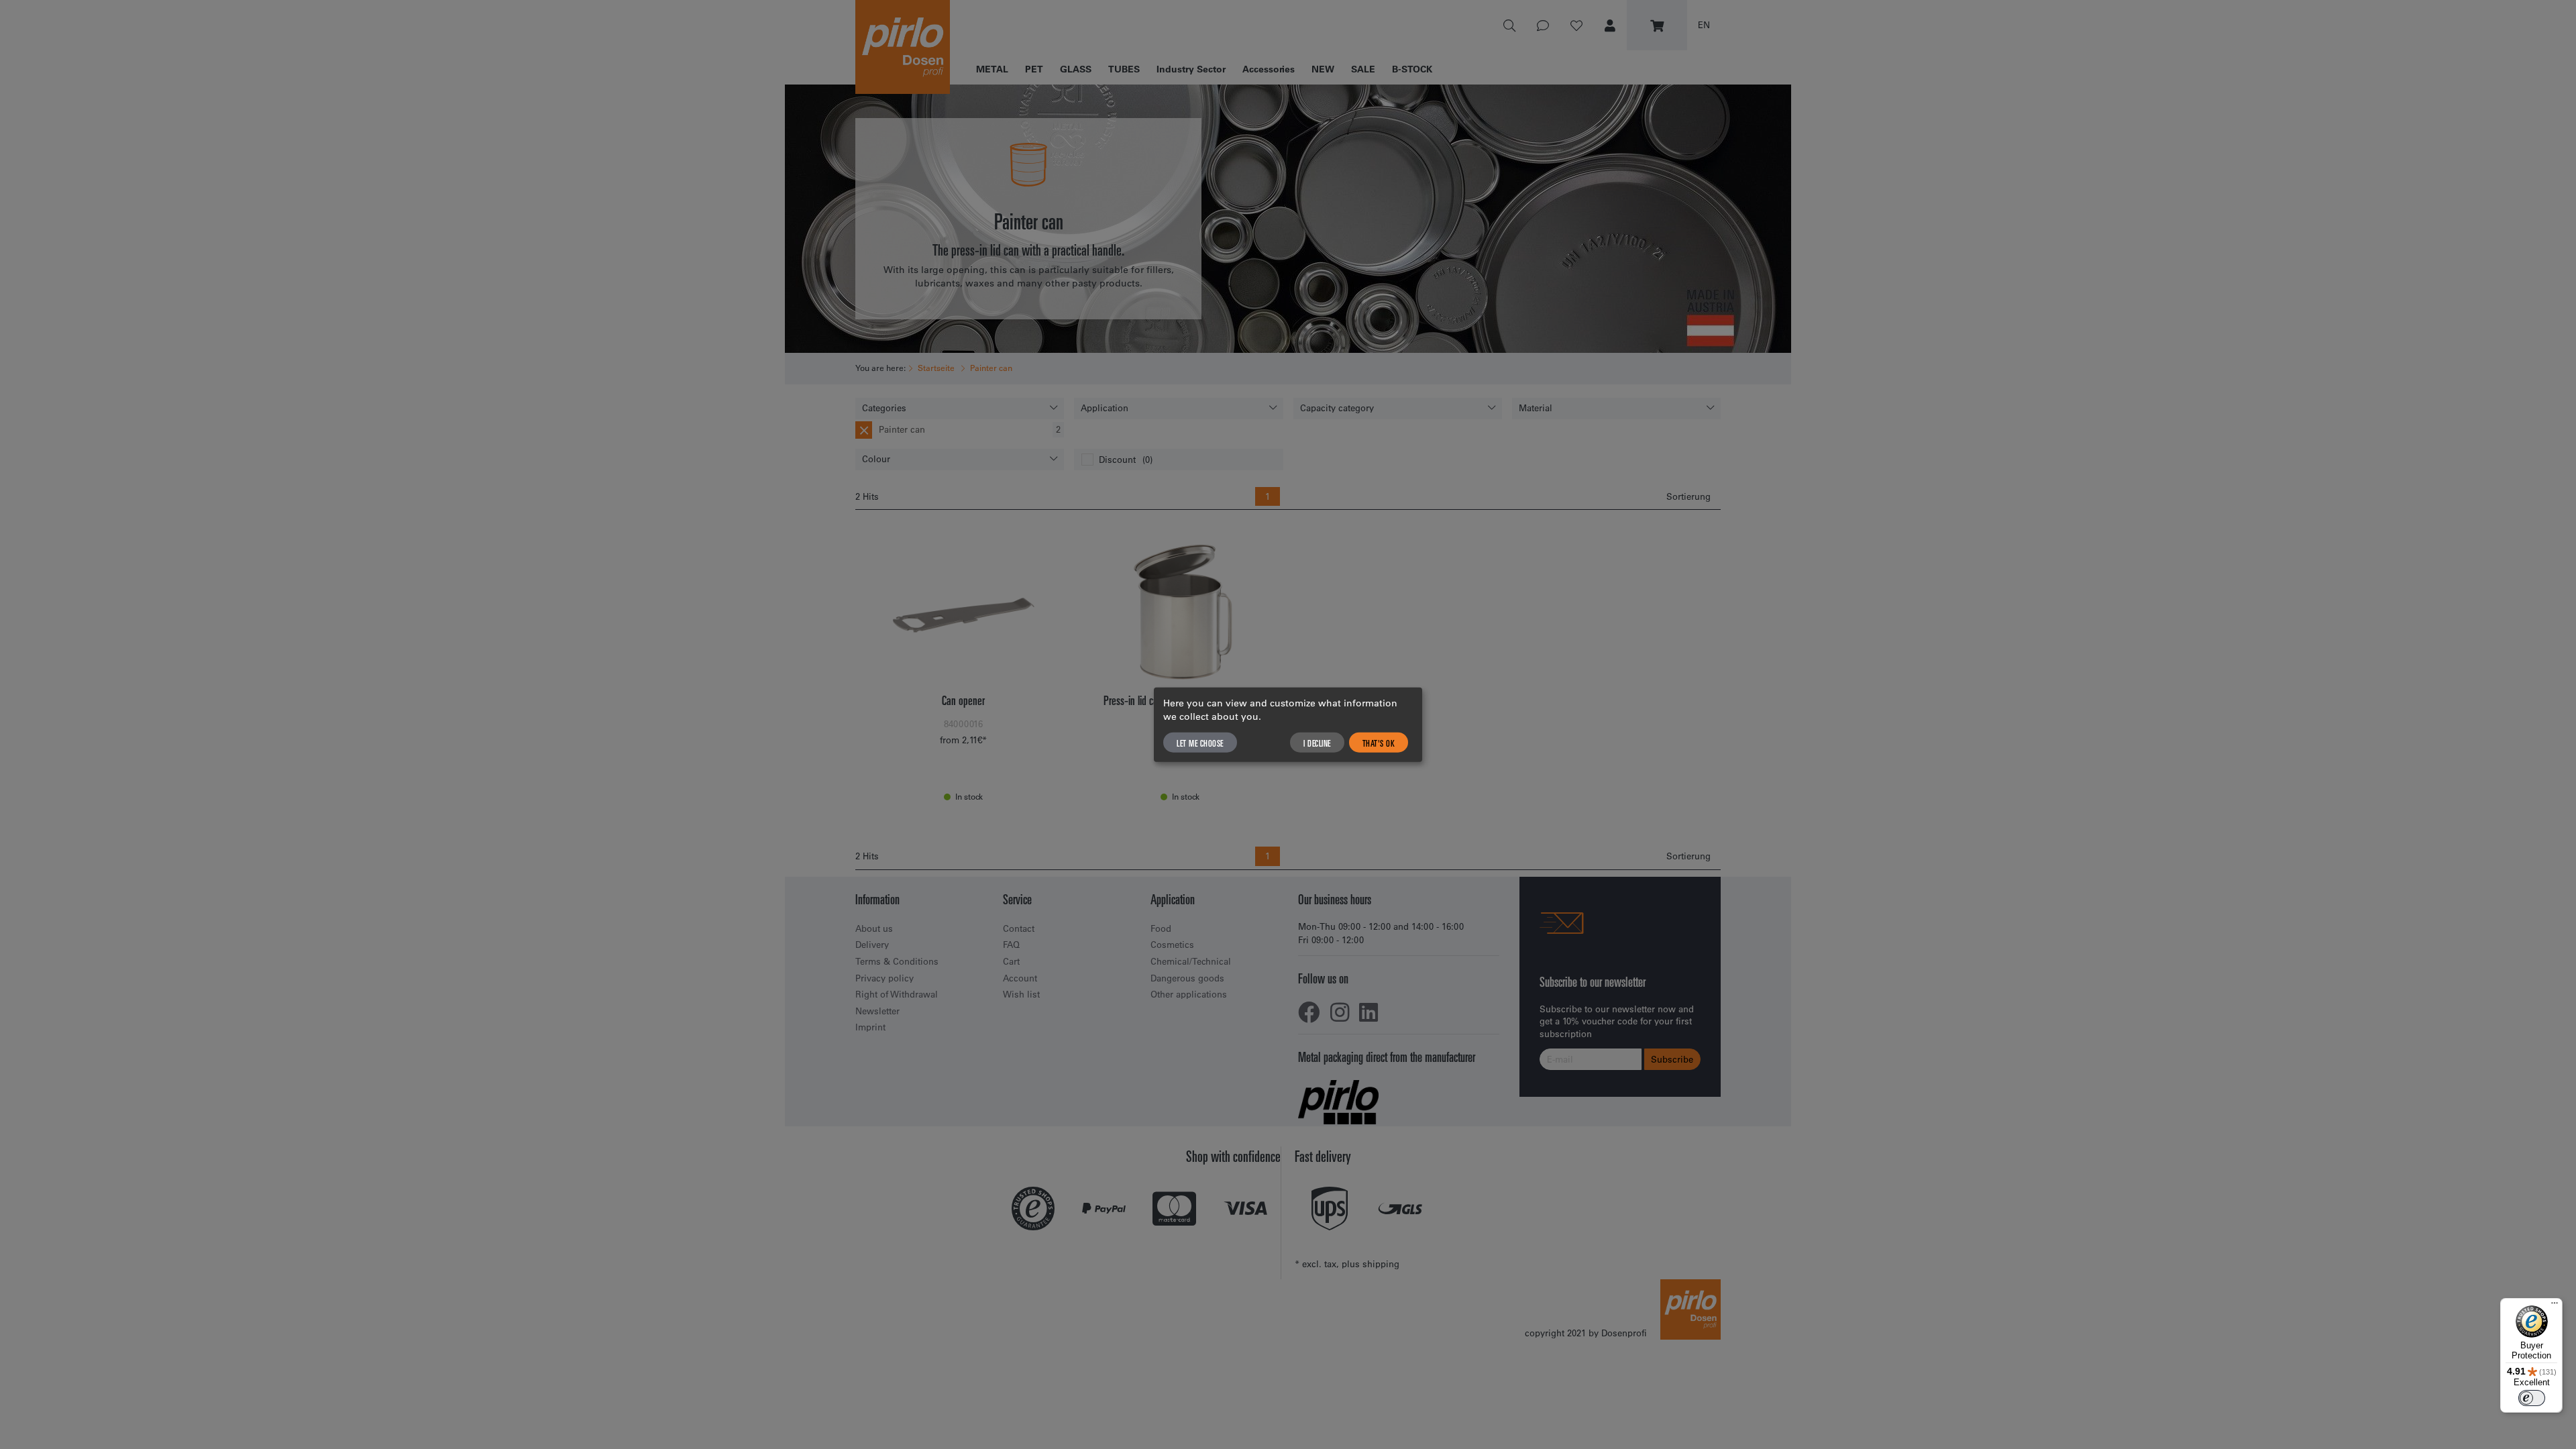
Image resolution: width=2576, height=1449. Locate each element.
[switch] (2532, 1398)
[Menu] (2555, 1306)
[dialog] (1288, 725)
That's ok (1379, 742)
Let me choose (1200, 742)
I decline (1317, 742)
